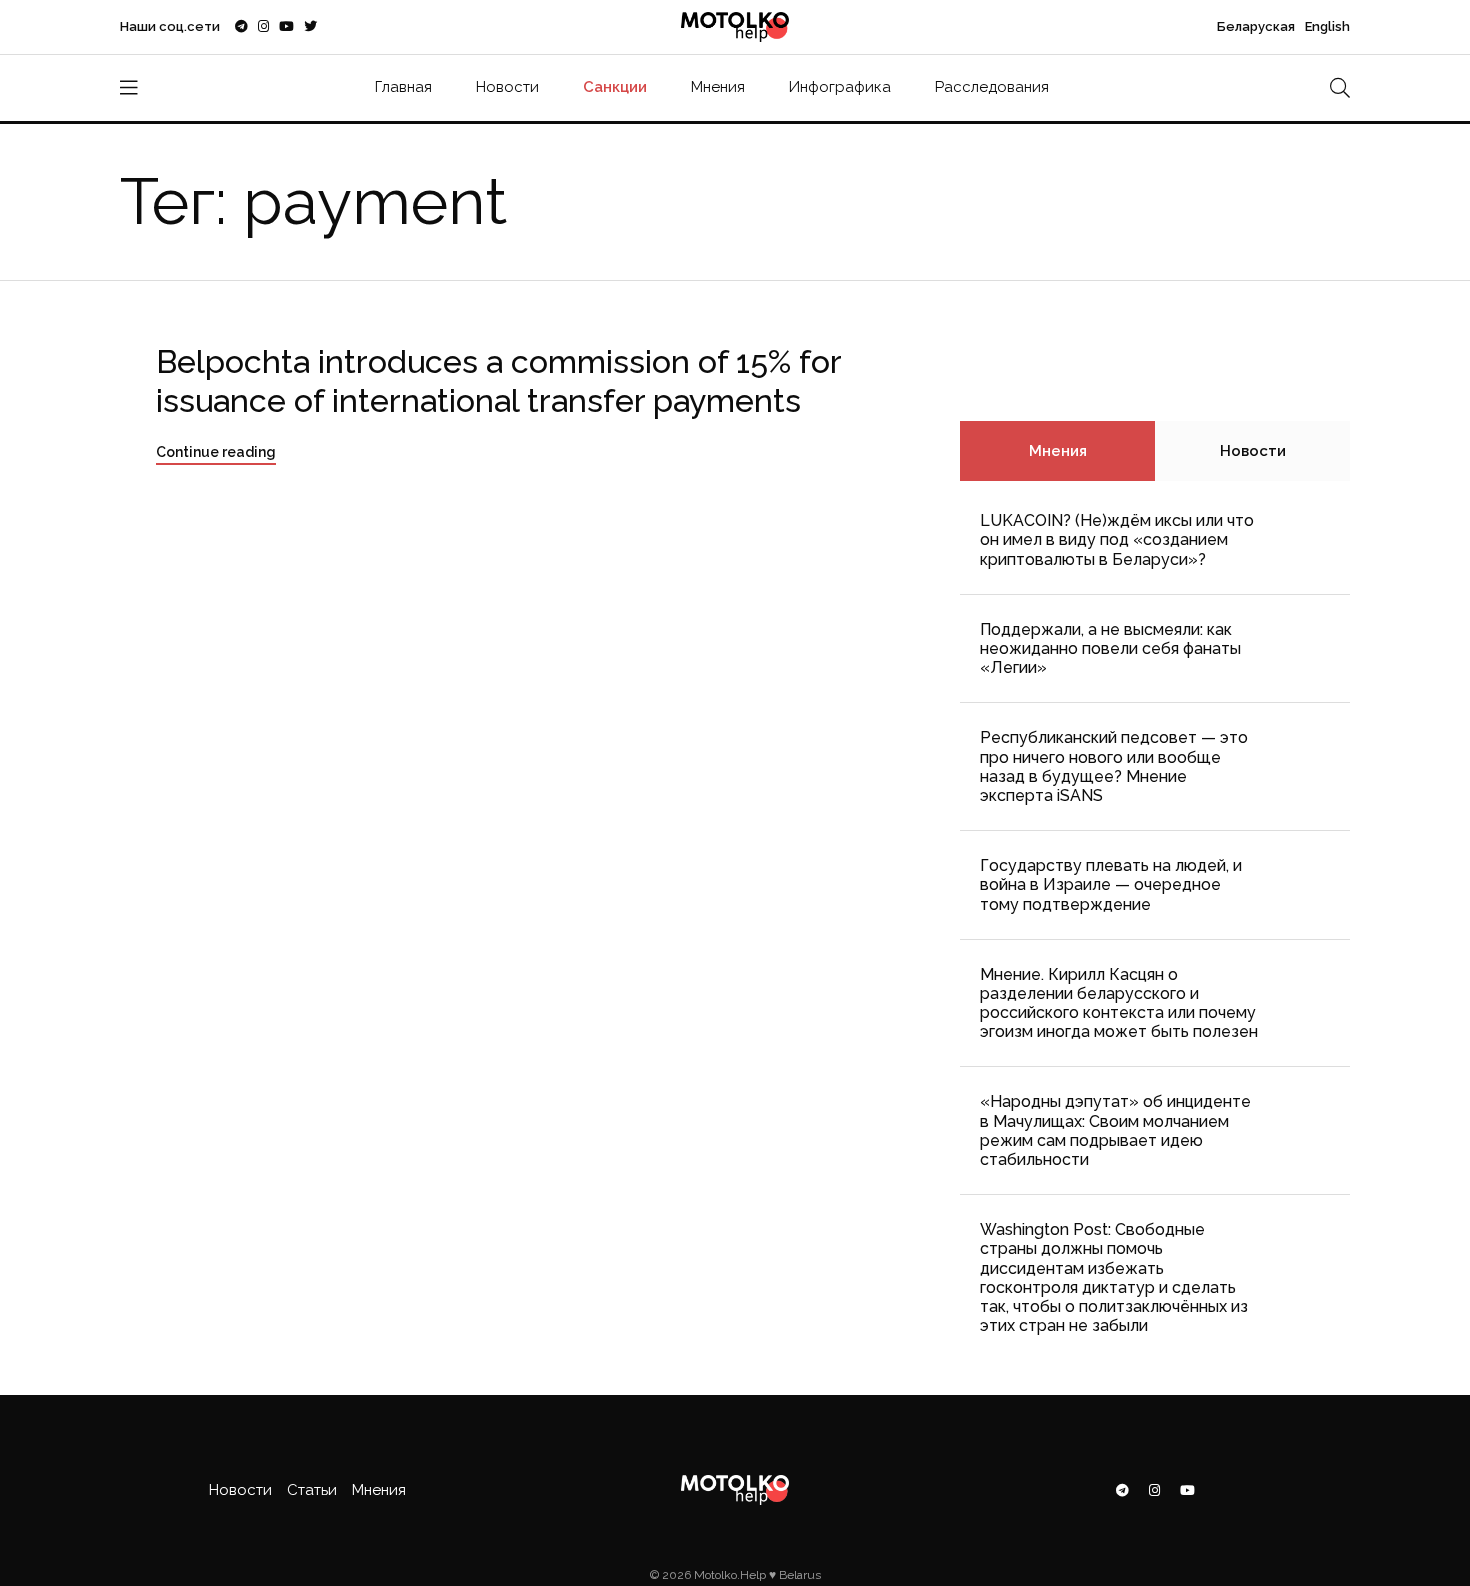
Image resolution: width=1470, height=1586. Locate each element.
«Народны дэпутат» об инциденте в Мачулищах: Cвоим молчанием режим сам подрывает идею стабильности (1115, 1130)
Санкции (615, 87)
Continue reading (216, 452)
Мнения (718, 87)
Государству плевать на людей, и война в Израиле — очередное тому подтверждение (1111, 884)
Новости (507, 87)
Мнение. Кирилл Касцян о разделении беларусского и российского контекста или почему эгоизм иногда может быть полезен (1119, 1003)
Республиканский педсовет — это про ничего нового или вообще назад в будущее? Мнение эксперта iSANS (1114, 766)
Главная (403, 87)
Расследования (992, 87)
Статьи (312, 1490)
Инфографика (840, 87)
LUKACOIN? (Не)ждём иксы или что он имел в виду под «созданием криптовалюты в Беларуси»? (1117, 539)
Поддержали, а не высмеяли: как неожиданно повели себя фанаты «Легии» (1110, 648)
